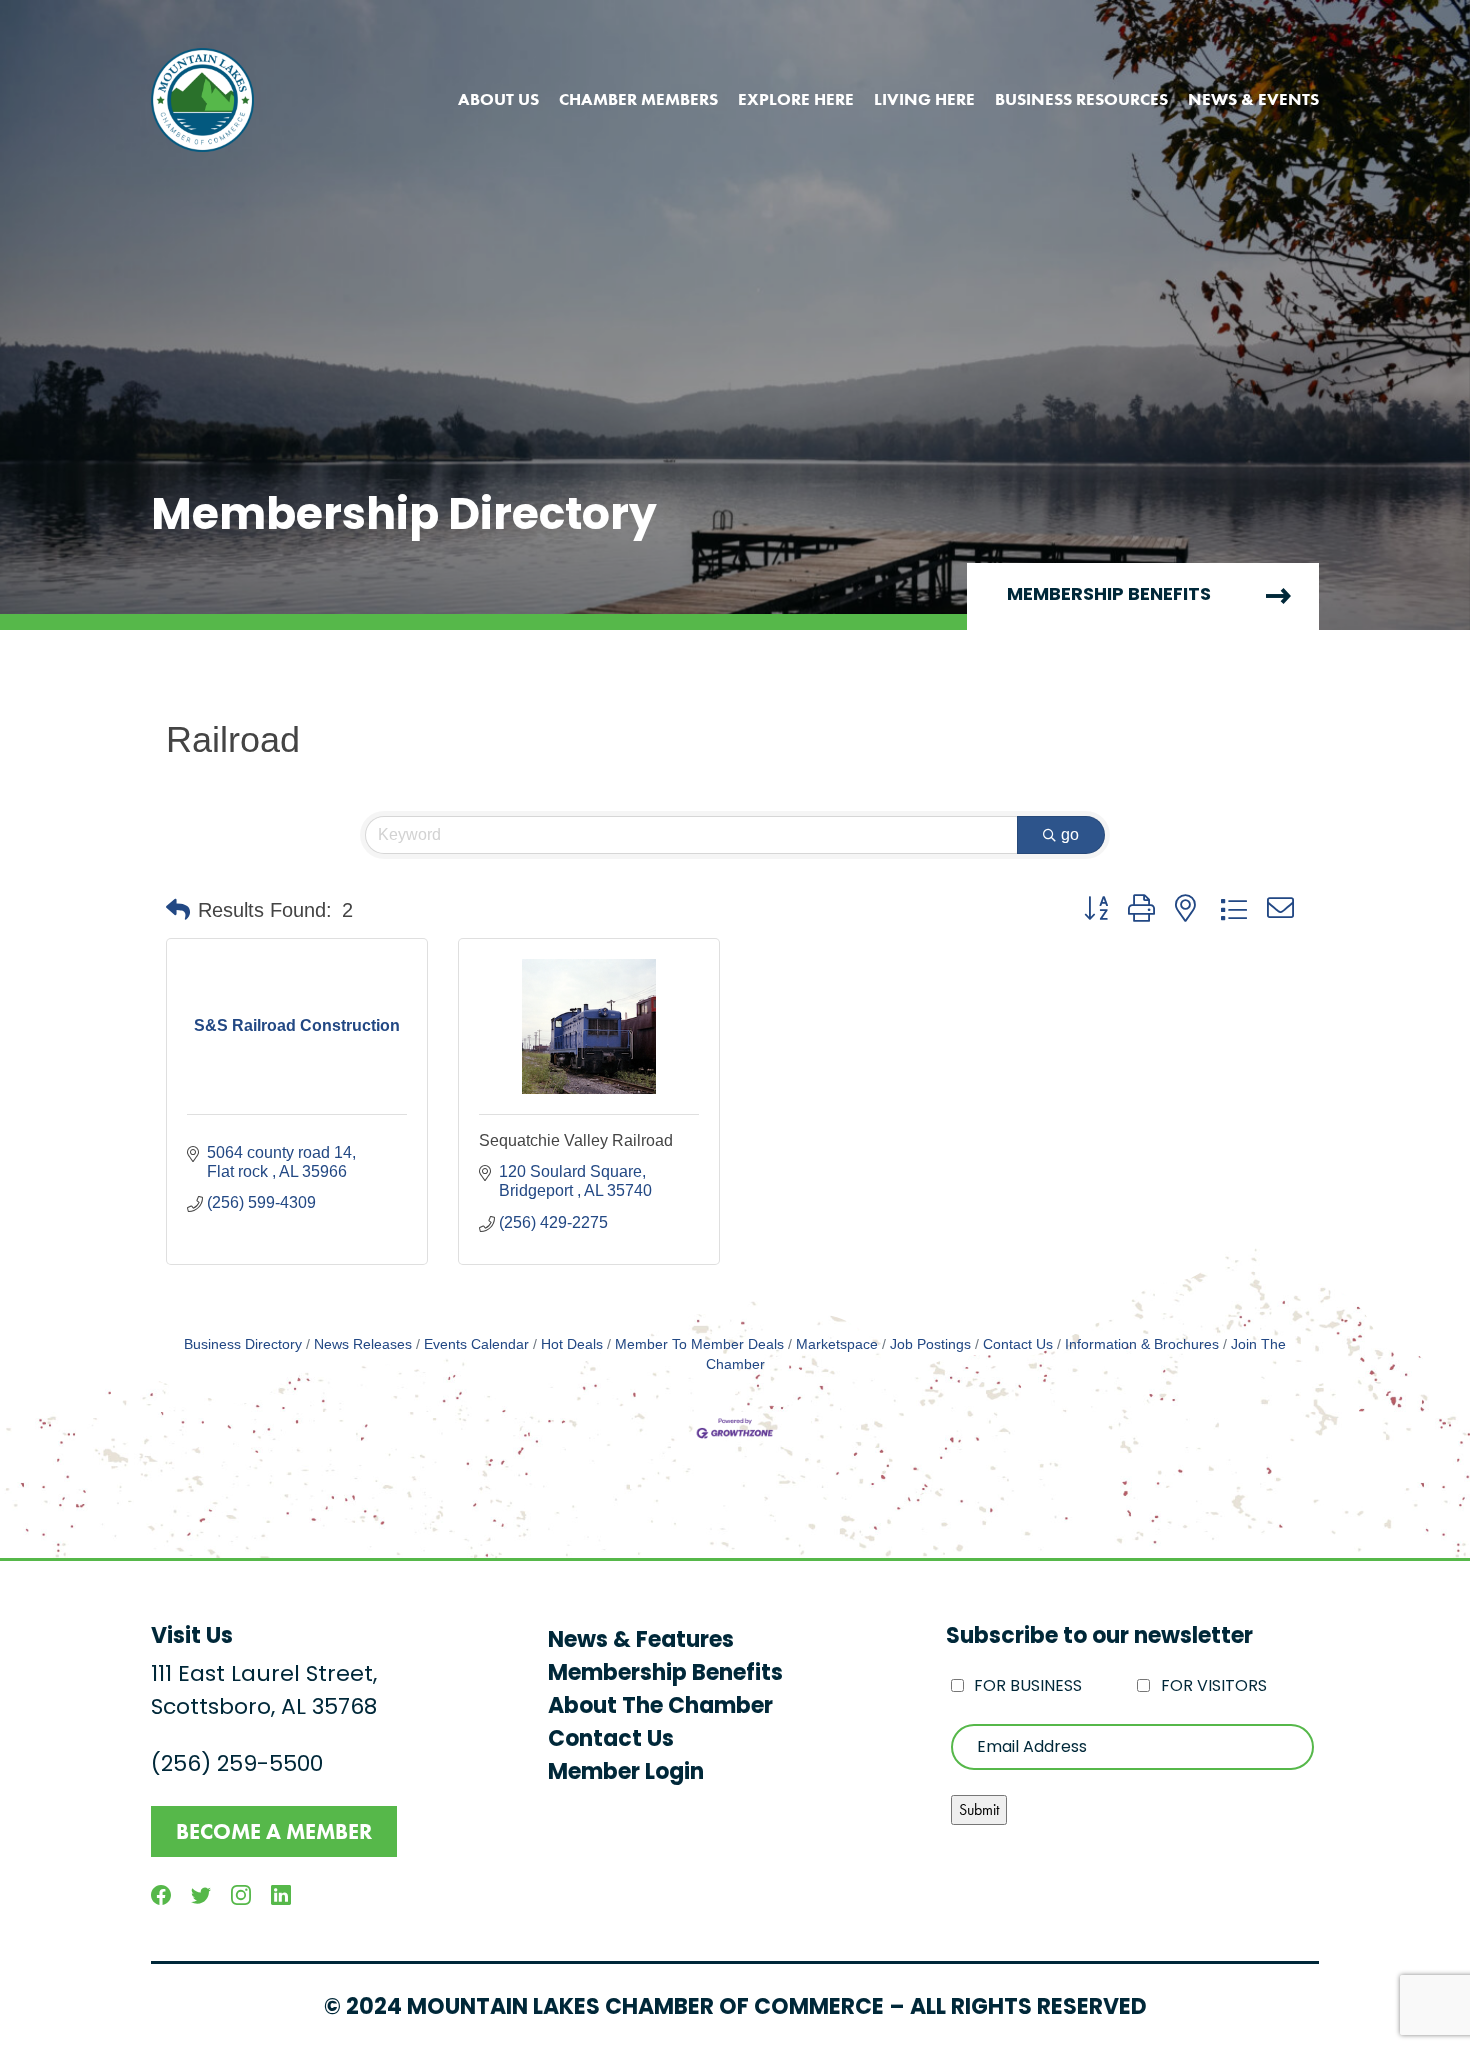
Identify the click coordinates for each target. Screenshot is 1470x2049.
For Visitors (1214, 1687)
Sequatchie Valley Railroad (576, 1140)
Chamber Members (638, 99)
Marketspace (837, 1344)
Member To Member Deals (699, 1344)
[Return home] (202, 100)
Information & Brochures (1142, 1344)
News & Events (1253, 99)
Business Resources (1081, 99)
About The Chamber (660, 1707)
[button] (178, 910)
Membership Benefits (1109, 596)
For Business (1028, 1687)
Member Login (626, 1773)
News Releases (363, 1344)
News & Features (641, 1641)
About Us (498, 99)
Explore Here (796, 99)
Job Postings (930, 1344)
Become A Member (274, 1831)
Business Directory (243, 1344)
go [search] (1070, 834)
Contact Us (1018, 1344)
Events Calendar (476, 1344)
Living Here (924, 99)
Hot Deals (572, 1344)
